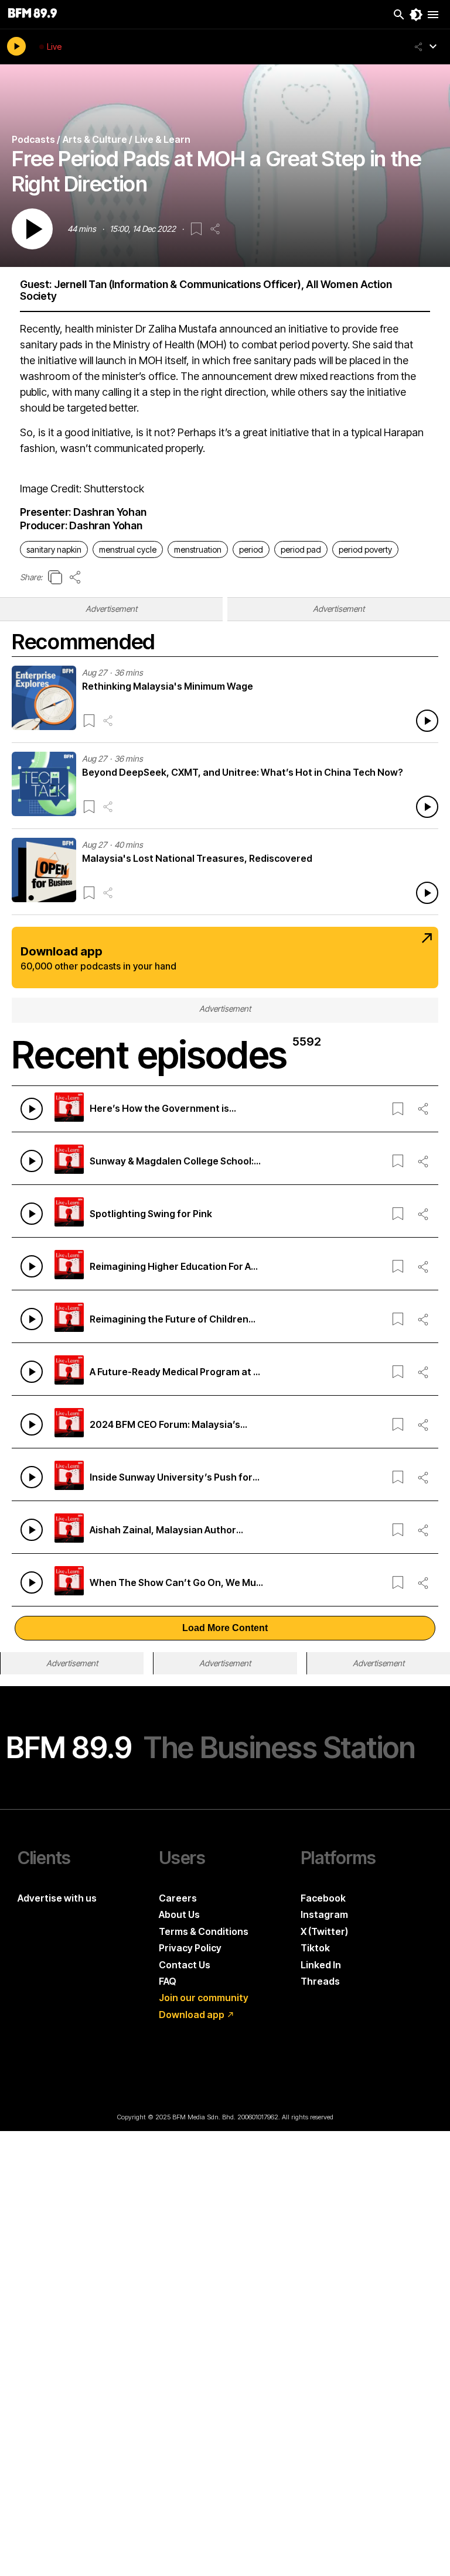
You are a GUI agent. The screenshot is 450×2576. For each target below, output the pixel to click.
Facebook (323, 1898)
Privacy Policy (190, 1948)
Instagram (324, 1914)
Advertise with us (57, 1898)
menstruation (198, 549)
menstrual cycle (128, 549)
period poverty (365, 549)
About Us (179, 1914)
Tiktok (315, 1948)
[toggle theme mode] (416, 15)
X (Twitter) (324, 1931)
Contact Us (185, 1965)
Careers (178, 1898)
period (251, 549)
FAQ (168, 1981)
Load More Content (225, 1628)
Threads (320, 1981)
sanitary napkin (54, 549)
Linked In (321, 1965)
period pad (301, 549)
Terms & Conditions (204, 1931)
